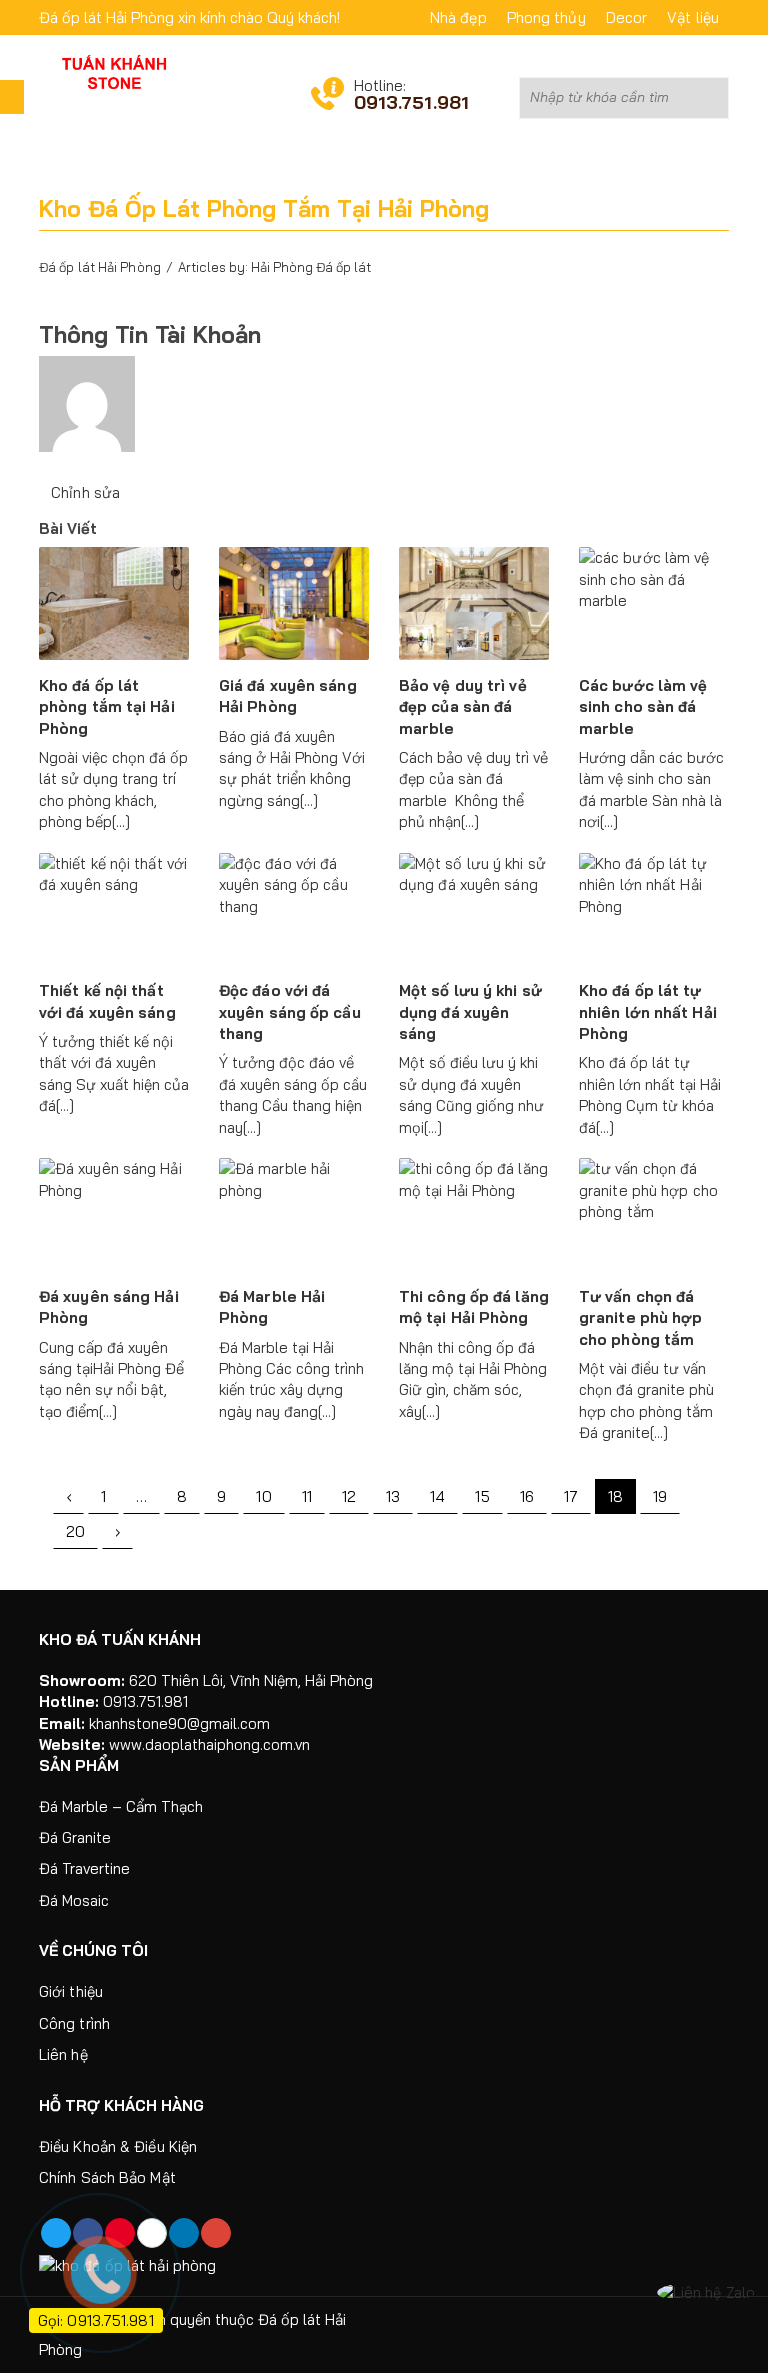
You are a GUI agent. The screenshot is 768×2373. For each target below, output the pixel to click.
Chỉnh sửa (85, 492)
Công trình (74, 2023)
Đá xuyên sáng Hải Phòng (109, 1307)
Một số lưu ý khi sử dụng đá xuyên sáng (470, 1012)
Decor (627, 17)
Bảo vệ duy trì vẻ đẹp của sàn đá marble (463, 707)
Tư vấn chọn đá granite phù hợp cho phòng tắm (641, 1318)
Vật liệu (693, 17)
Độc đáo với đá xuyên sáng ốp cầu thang (290, 1012)
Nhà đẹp (458, 17)
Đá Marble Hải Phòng (272, 1307)
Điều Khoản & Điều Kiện (118, 2146)
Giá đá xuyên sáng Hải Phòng (288, 696)
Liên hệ (63, 2054)
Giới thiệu (71, 1991)
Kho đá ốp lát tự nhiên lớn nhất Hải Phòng (648, 1012)
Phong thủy (546, 17)
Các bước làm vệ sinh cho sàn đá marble (643, 707)
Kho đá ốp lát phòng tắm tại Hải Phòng (107, 707)
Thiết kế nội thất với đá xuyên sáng (107, 1001)
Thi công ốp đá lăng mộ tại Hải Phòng (474, 1307)
